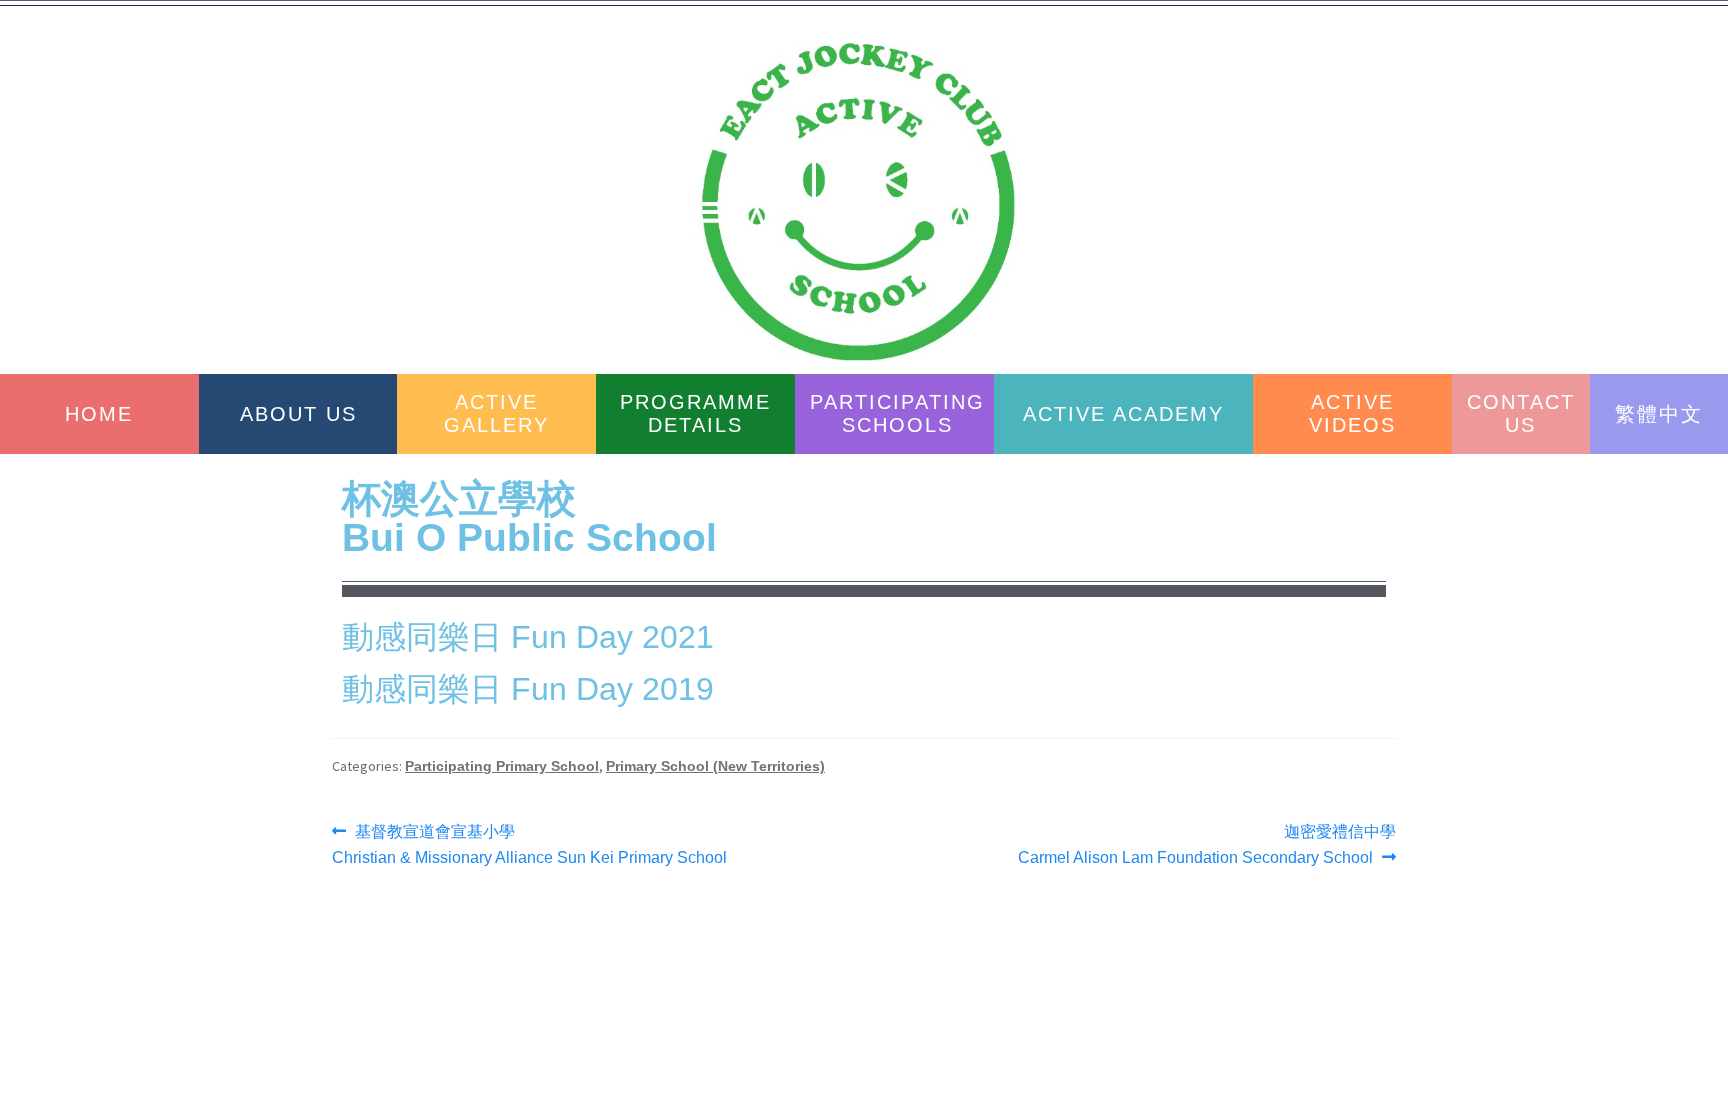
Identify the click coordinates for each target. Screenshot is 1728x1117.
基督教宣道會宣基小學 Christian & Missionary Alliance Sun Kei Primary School (529, 842)
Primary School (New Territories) (715, 766)
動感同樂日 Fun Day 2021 (528, 637)
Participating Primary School (502, 766)
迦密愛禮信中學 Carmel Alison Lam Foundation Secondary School (1207, 842)
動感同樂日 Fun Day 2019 (528, 689)
